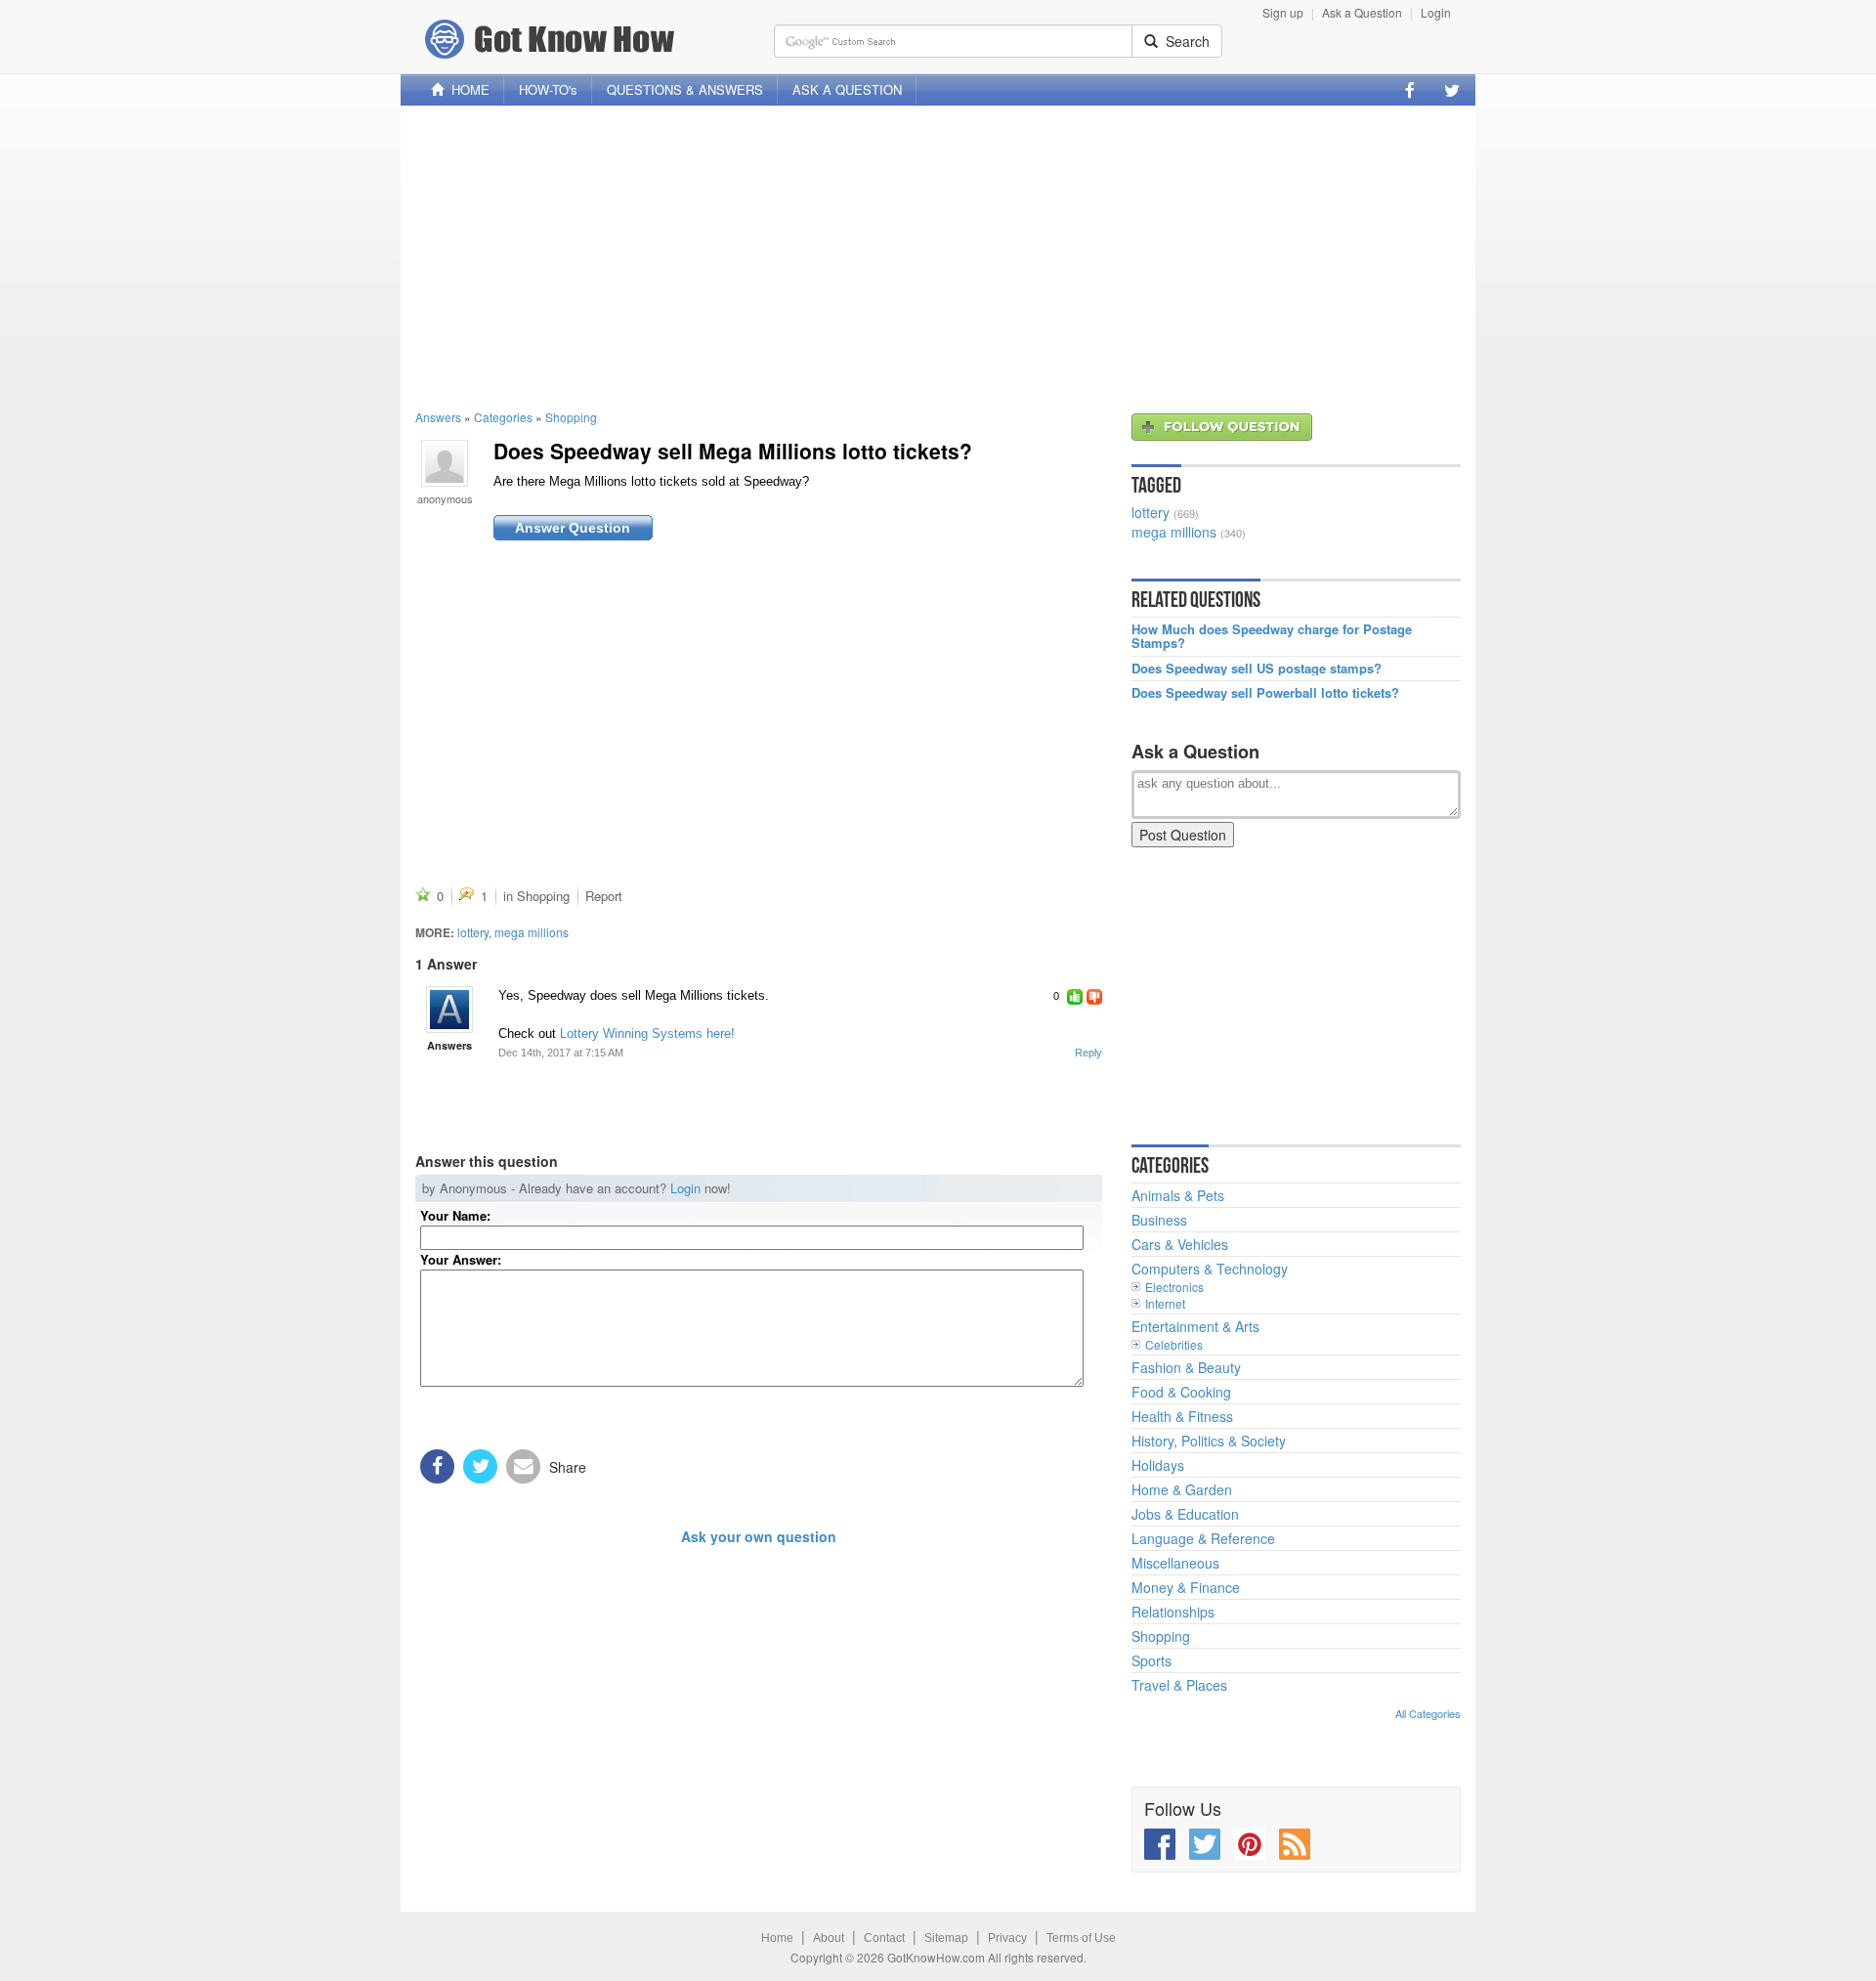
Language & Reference (1203, 1538)
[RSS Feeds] (1295, 1844)
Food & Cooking (1181, 1392)
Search (1184, 41)
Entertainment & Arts (1195, 1326)
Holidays (1158, 1465)
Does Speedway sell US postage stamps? (1257, 668)
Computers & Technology (1210, 1269)
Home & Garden (1182, 1489)
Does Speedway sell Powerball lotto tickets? (1265, 693)
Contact (884, 1938)
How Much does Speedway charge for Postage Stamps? (1272, 637)
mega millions (532, 932)
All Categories (1428, 1713)
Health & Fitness (1182, 1416)
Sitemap (946, 1938)
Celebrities (1174, 1344)
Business (1159, 1220)
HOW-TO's (548, 89)
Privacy (1007, 1938)
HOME (467, 89)
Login (1436, 12)
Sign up (1283, 12)
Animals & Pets (1178, 1195)
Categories (503, 417)
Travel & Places (1179, 1685)
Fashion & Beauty (1186, 1367)
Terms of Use (1081, 1938)
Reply (1088, 1053)
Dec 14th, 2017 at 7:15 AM (561, 1053)
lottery (473, 932)
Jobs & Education (1185, 1514)
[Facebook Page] (1410, 90)
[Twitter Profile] (1452, 90)
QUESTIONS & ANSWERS (685, 89)
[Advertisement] (938, 257)
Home (777, 1938)
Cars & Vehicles (1180, 1244)
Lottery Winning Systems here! (647, 1034)
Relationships (1173, 1612)
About (829, 1938)
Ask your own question (759, 1536)
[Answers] (449, 1010)
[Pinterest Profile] (1250, 1844)
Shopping (571, 417)
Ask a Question (1362, 12)
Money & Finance (1186, 1587)
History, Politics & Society (1209, 1441)
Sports (1151, 1660)
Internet (1165, 1303)
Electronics (1174, 1287)
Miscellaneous (1175, 1563)
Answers (438, 417)
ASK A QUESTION (847, 89)
